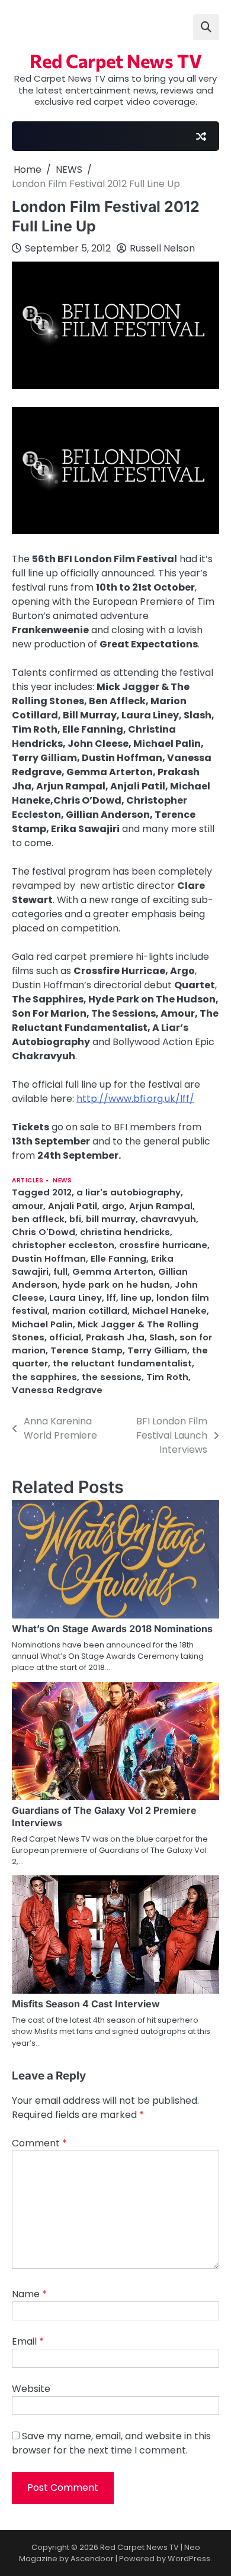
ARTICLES (28, 1180)
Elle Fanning (118, 1258)
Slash (162, 1337)
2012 (62, 1192)
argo (113, 1206)
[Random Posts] (201, 136)
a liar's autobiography (129, 1192)
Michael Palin (42, 1324)
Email (28, 2341)
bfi (75, 1219)
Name (29, 2294)
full (60, 1271)
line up (136, 1297)
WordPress (189, 2559)
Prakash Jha (115, 1337)
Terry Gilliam (157, 1350)
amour (28, 1206)
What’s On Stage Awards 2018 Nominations (112, 1629)
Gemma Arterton (113, 1271)
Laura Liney (76, 1297)
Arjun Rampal (161, 1206)
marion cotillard (90, 1310)
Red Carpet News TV (116, 60)
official (65, 1337)
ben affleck (38, 1219)
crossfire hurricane (163, 1245)
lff (111, 1297)
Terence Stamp (86, 1350)
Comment (39, 2143)
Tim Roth (167, 1377)
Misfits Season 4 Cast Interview (86, 2004)
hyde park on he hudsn (116, 1284)
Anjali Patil (73, 1206)
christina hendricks (125, 1232)
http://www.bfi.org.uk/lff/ (135, 1099)
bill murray (111, 1219)
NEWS (62, 1180)
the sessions (112, 1377)
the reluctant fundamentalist (122, 1363)
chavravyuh (168, 1219)
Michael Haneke (169, 1310)
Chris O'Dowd (44, 1232)
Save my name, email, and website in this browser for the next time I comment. (111, 2443)
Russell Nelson (162, 248)
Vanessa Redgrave (57, 1390)
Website (31, 2389)
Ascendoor (92, 2559)
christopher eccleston (63, 1245)
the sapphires (44, 1377)
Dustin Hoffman (49, 1258)
